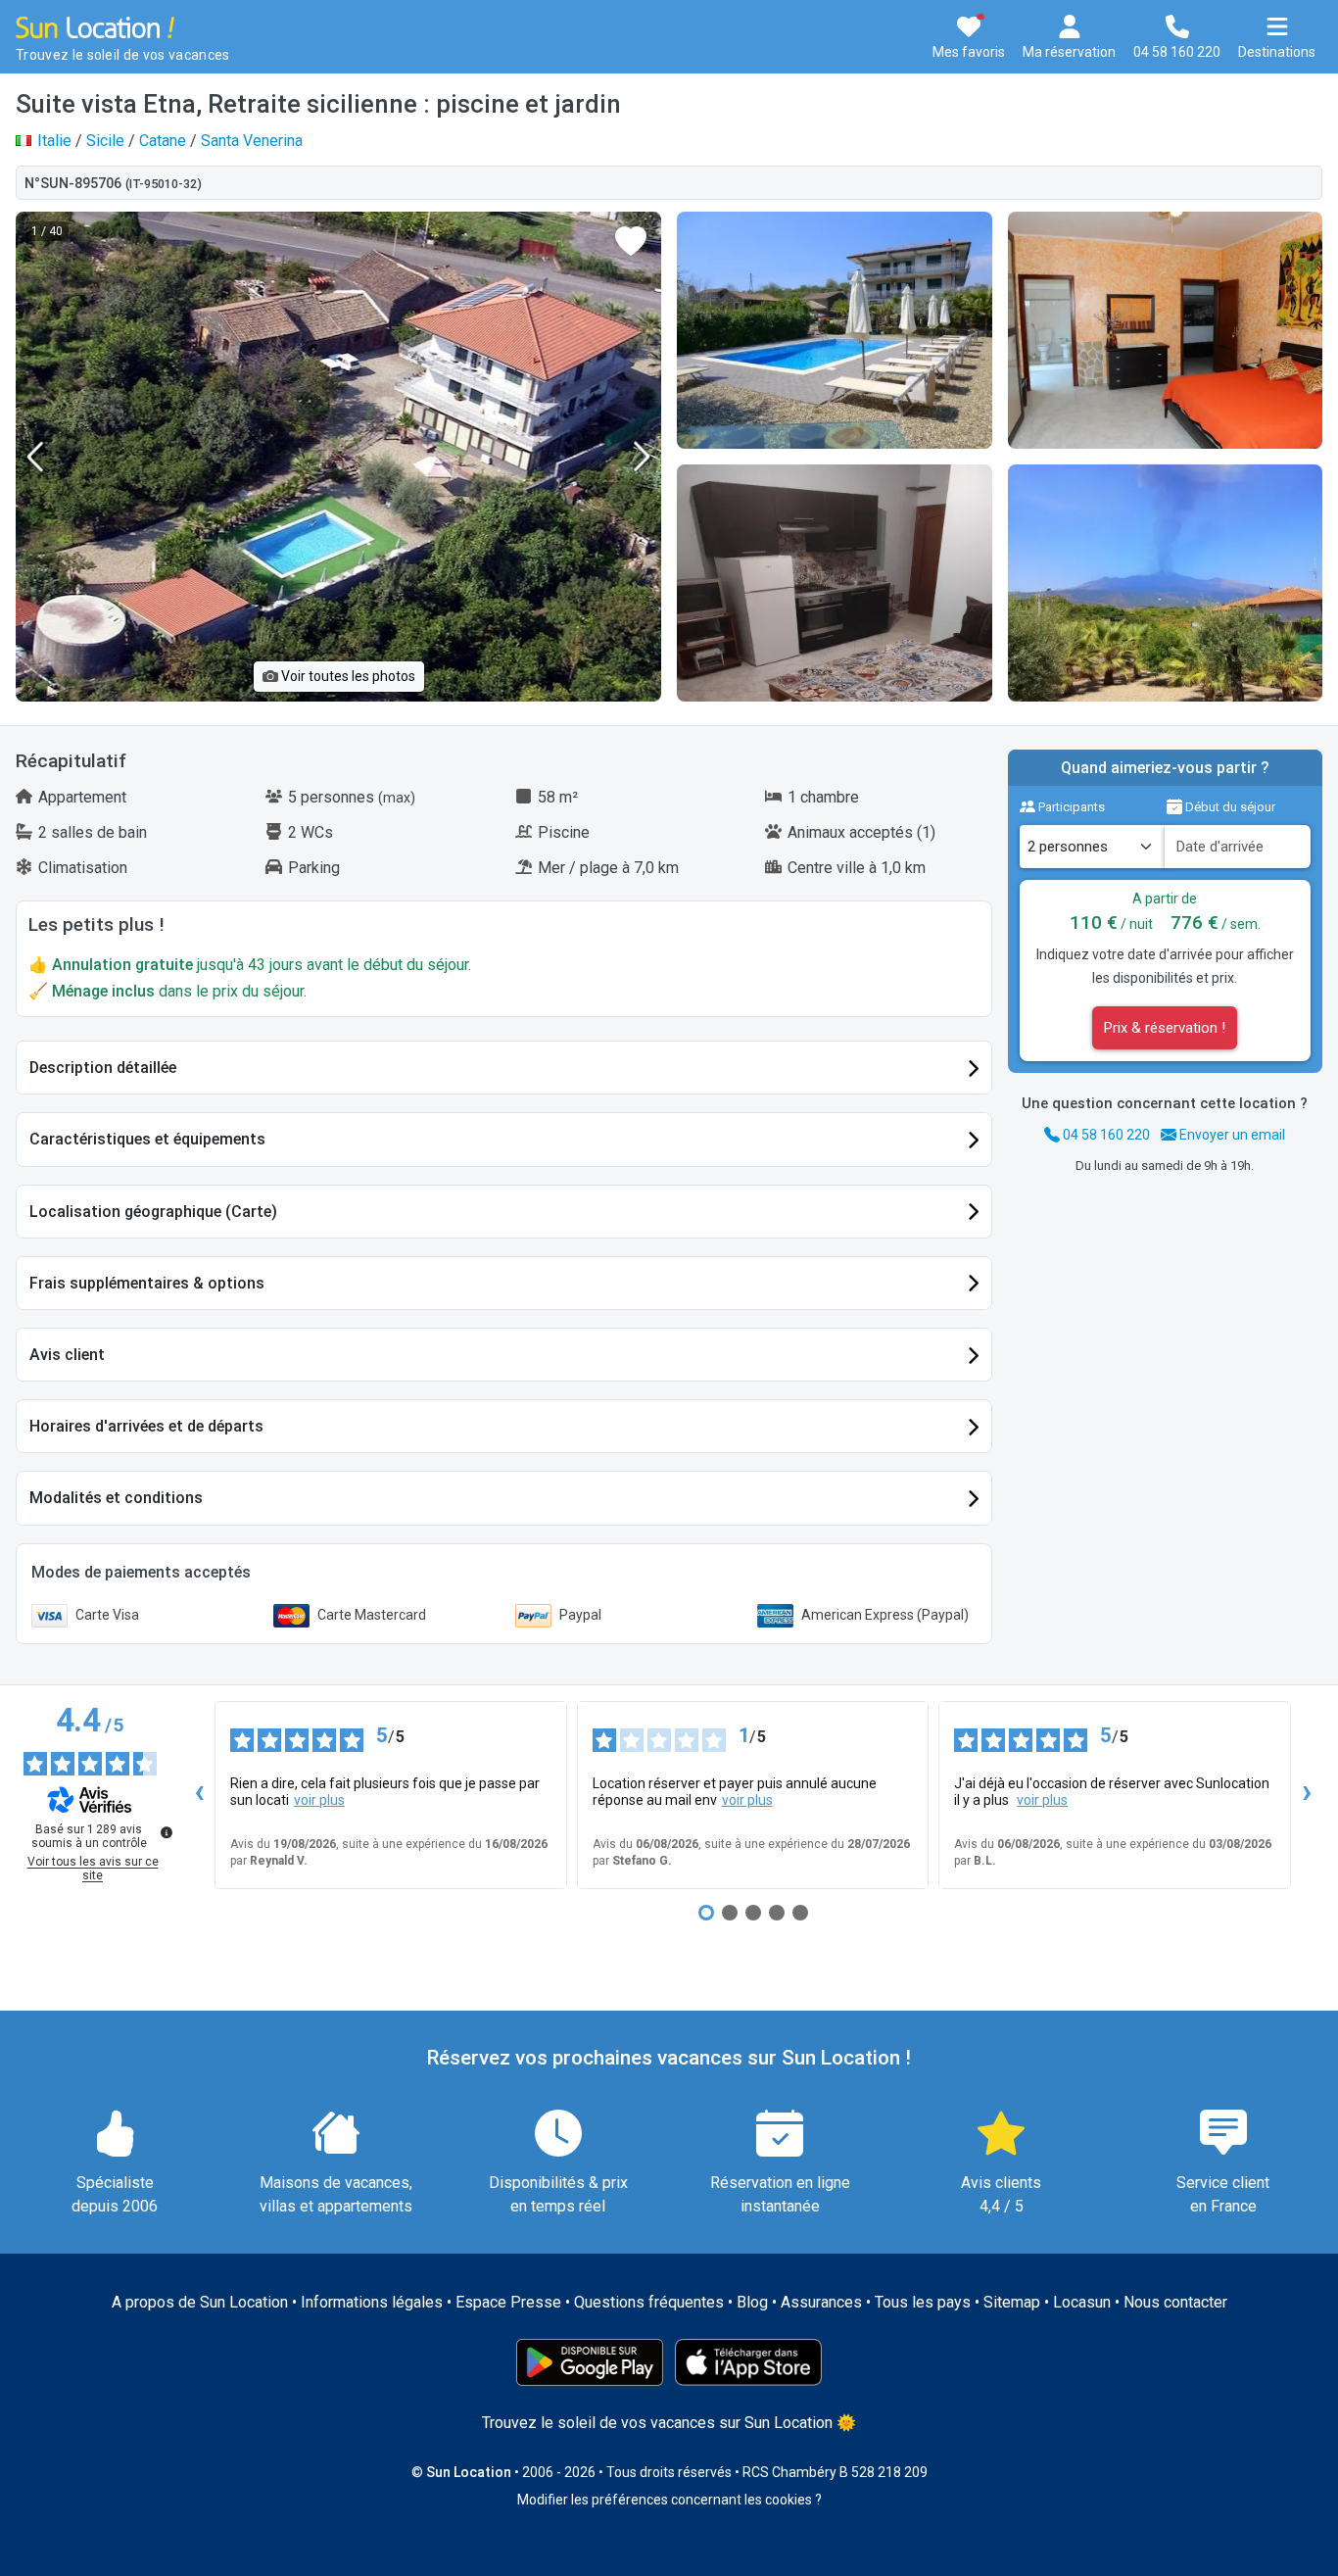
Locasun (1082, 2302)
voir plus (319, 1800)
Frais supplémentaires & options (147, 1283)
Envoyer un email (1231, 1135)
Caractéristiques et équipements (147, 1139)
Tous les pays (923, 2302)
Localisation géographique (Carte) (153, 1212)
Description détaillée (103, 1068)
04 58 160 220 (1105, 1135)
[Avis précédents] (199, 1795)
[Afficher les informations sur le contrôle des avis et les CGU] (167, 1832)
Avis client (67, 1355)
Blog (752, 2302)
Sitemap (1012, 2302)
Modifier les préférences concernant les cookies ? (669, 2500)
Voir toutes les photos (347, 676)
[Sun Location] (95, 26)
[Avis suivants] (1307, 1795)
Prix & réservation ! (1165, 1028)
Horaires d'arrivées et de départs (146, 1426)
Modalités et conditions (116, 1498)
